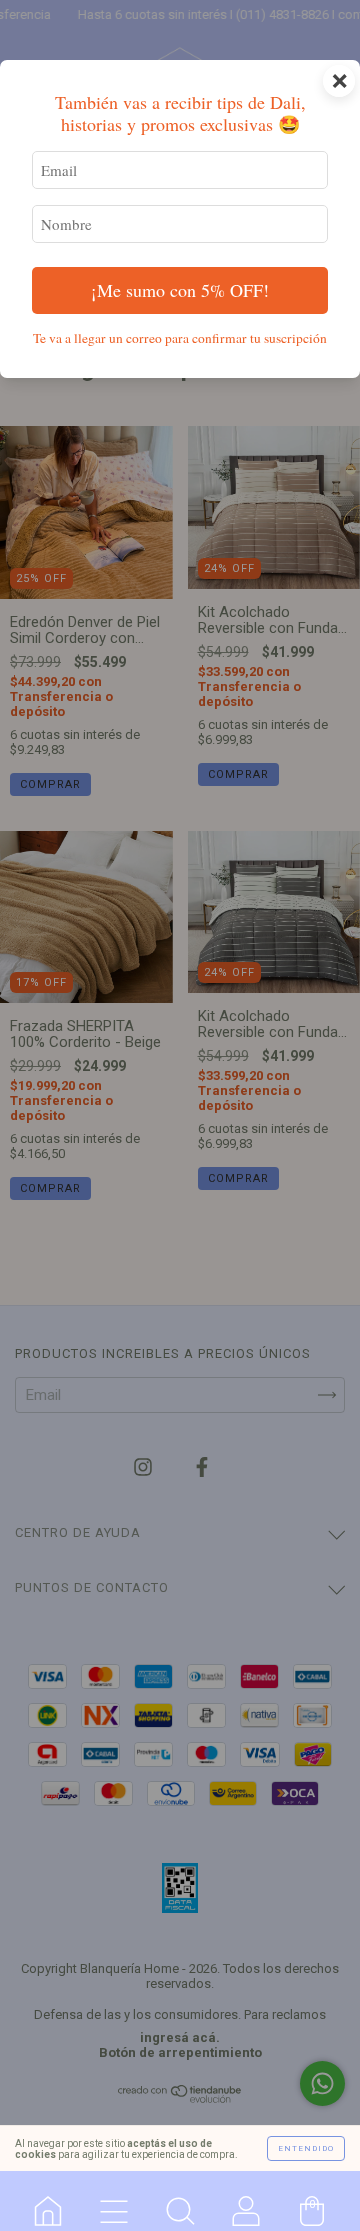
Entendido (306, 2148)
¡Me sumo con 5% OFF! (180, 290)
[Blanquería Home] (48, 2201)
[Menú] (114, 2201)
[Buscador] (180, 2201)
